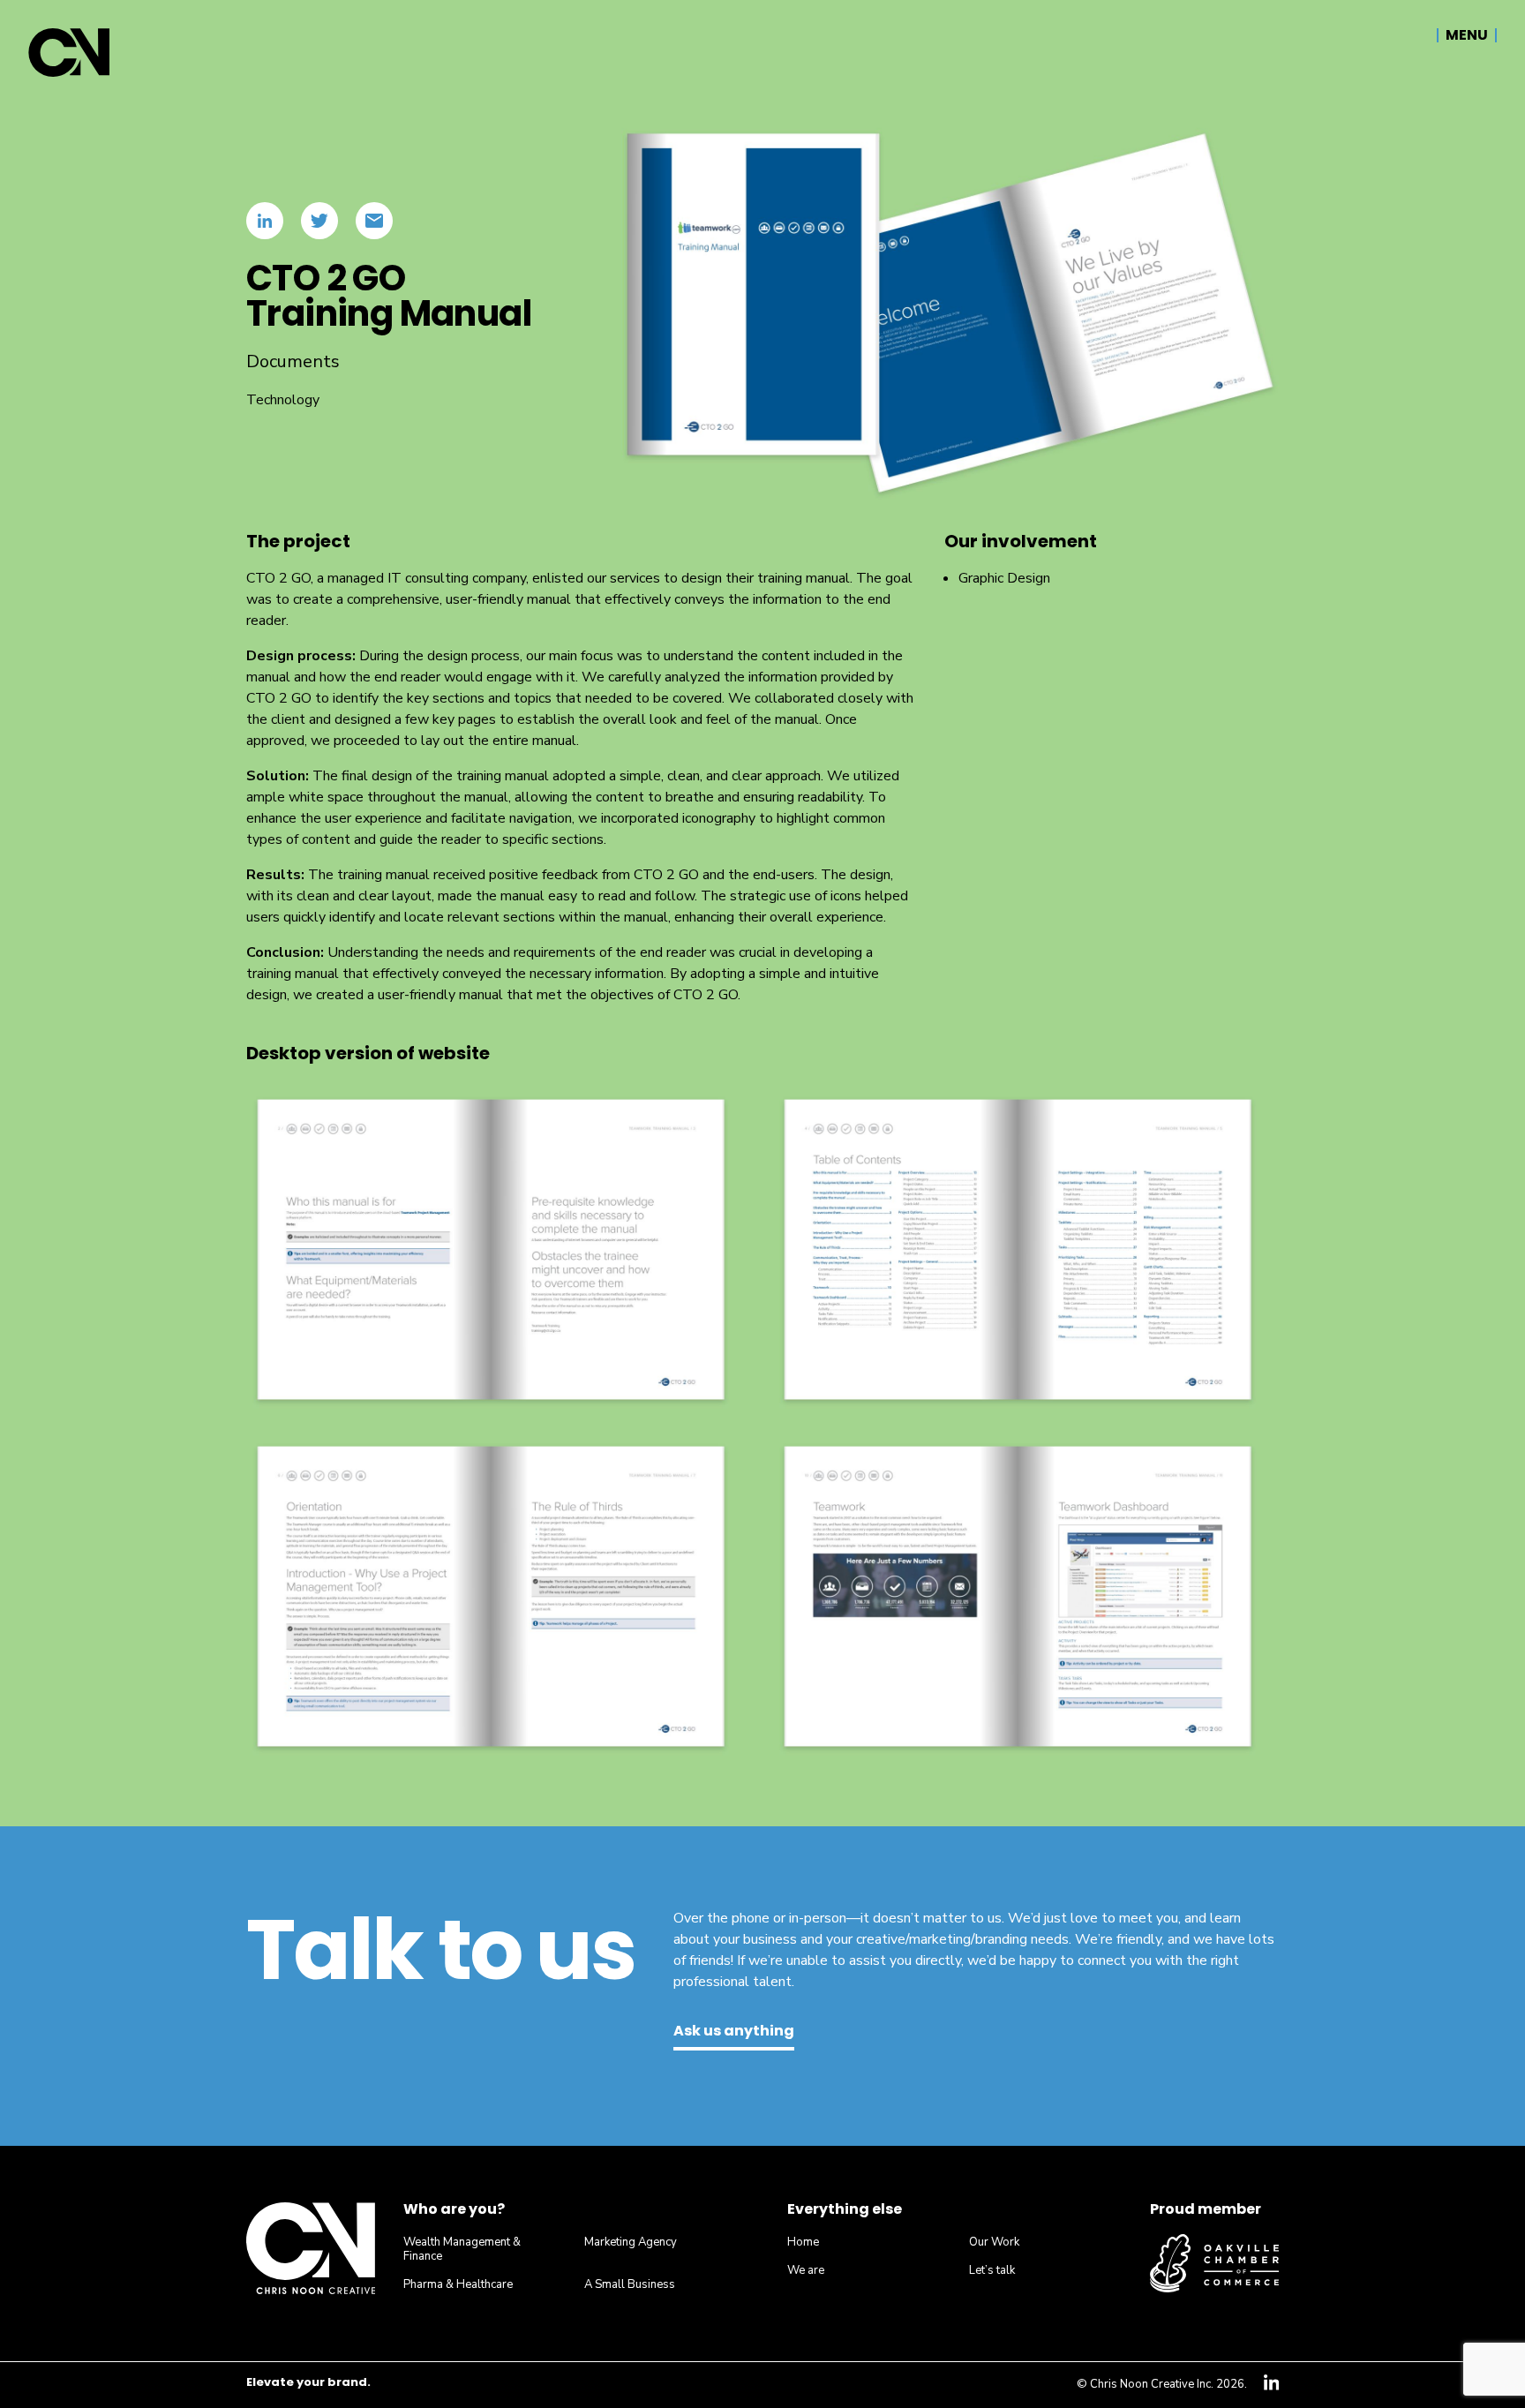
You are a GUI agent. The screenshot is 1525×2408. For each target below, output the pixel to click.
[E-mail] (374, 221)
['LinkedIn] (265, 221)
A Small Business (630, 2284)
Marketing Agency (631, 2242)
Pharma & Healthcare (458, 2284)
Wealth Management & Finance (462, 2249)
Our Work (994, 2242)
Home (803, 2242)
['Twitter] (319, 221)
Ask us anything (734, 2032)
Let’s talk (992, 2270)
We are (806, 2270)
